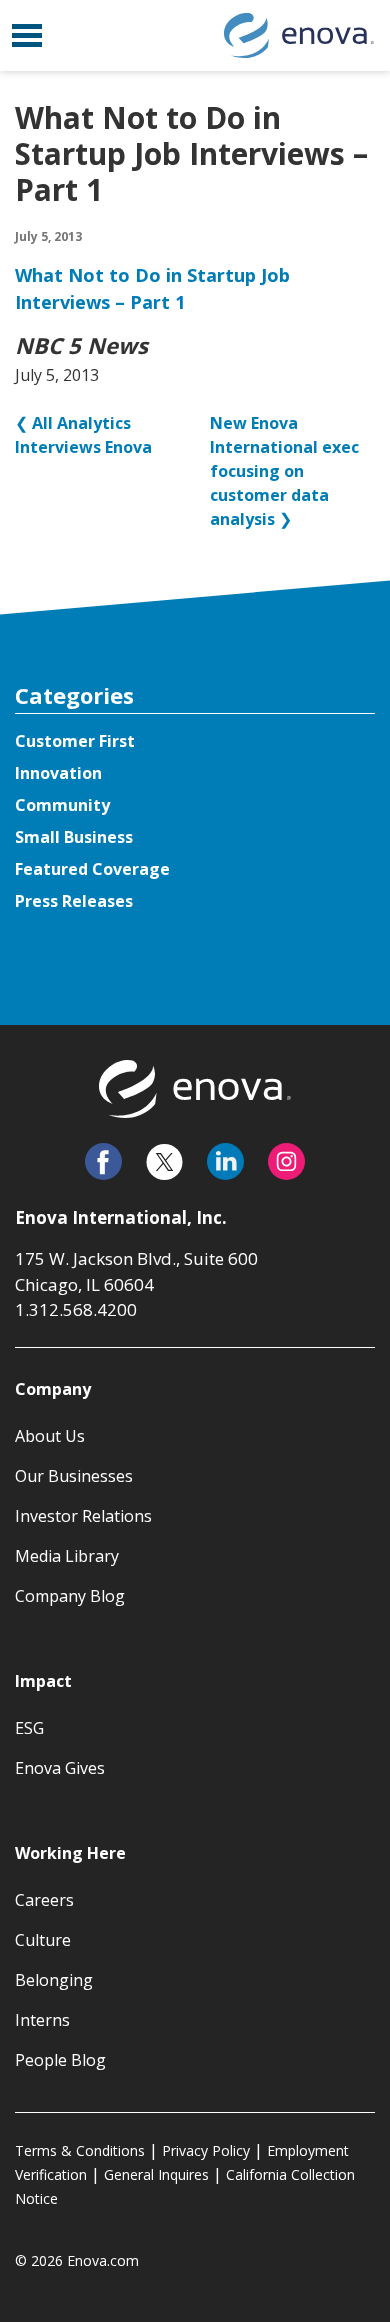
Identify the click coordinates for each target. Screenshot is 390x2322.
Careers (44, 1900)
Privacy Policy (206, 2150)
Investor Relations (83, 1516)
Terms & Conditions (80, 2150)
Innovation (58, 773)
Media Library (67, 1556)
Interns (42, 2020)
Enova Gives (60, 1768)
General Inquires (156, 2174)
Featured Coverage (92, 869)
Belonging (54, 1980)
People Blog (60, 2060)
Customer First (75, 741)
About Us (50, 1436)
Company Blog (70, 1596)
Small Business (74, 837)
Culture (43, 1940)
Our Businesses (74, 1476)
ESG (29, 1728)
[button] (27, 35)
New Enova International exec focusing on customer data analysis (284, 471)
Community (62, 805)
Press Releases (74, 901)
